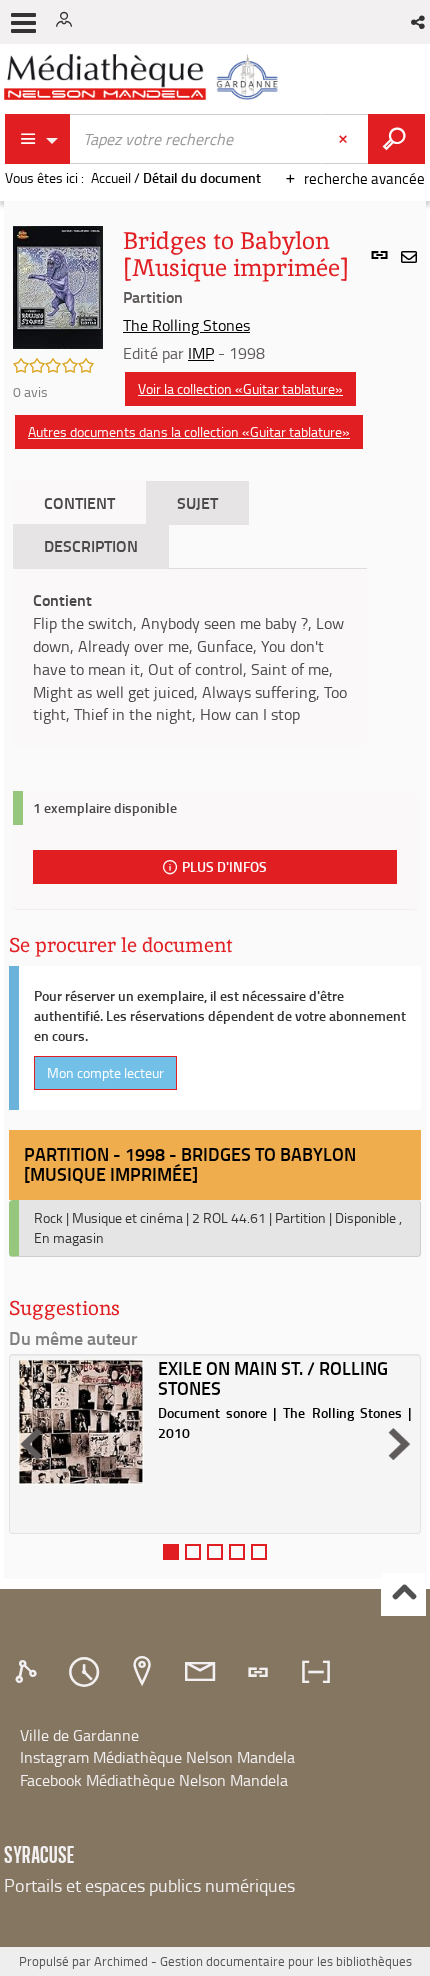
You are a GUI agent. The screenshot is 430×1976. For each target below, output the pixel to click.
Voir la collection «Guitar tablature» (240, 388)
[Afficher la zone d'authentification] (68, 22)
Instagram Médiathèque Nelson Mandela (157, 1757)
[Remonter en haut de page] (403, 1594)
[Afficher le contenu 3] (215, 1552)
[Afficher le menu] (23, 23)
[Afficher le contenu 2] (193, 1552)
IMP (201, 353)
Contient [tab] (79, 502)
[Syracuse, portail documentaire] (144, 77)
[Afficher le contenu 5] (259, 1552)
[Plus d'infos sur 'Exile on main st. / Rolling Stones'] (81, 1422)
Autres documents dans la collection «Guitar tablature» (189, 431)
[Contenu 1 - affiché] (171, 1552)
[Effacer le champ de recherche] (345, 139)
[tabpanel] (190, 657)
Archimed (121, 1961)
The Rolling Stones (186, 325)
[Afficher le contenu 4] (237, 1552)
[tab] (29, 1672)
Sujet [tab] (197, 502)
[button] (419, 22)
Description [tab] (91, 545)
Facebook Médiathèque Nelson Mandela (154, 1780)
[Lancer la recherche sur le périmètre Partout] (396, 139)
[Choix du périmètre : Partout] (38, 139)
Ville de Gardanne (79, 1735)
